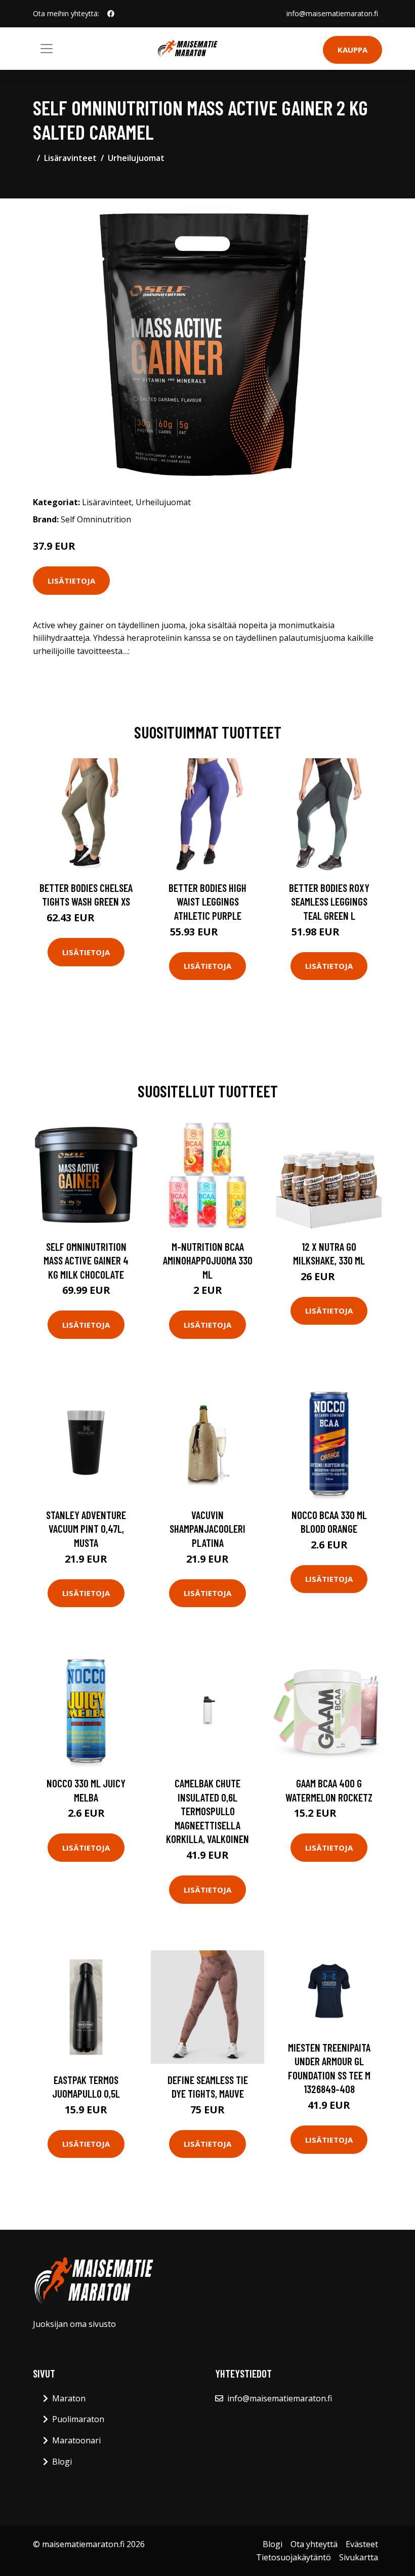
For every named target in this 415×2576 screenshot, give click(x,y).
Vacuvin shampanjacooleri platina (207, 1529)
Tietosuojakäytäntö (294, 2557)
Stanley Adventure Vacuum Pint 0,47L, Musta (86, 1529)
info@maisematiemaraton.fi (332, 13)
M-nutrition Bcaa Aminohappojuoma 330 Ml (208, 1260)
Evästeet (362, 2544)
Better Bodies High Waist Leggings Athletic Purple (207, 902)
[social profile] (111, 14)
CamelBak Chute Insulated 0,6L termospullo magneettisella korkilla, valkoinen (207, 1811)
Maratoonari (76, 2440)
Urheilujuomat (136, 158)
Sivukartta (359, 2557)
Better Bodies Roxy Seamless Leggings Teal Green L (329, 902)
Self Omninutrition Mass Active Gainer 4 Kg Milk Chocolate (86, 1260)
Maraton (69, 2398)
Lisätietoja (71, 581)
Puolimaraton (78, 2419)
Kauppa (352, 50)
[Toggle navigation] (47, 49)
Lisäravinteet (70, 158)
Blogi (62, 2462)
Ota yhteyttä (314, 2544)
